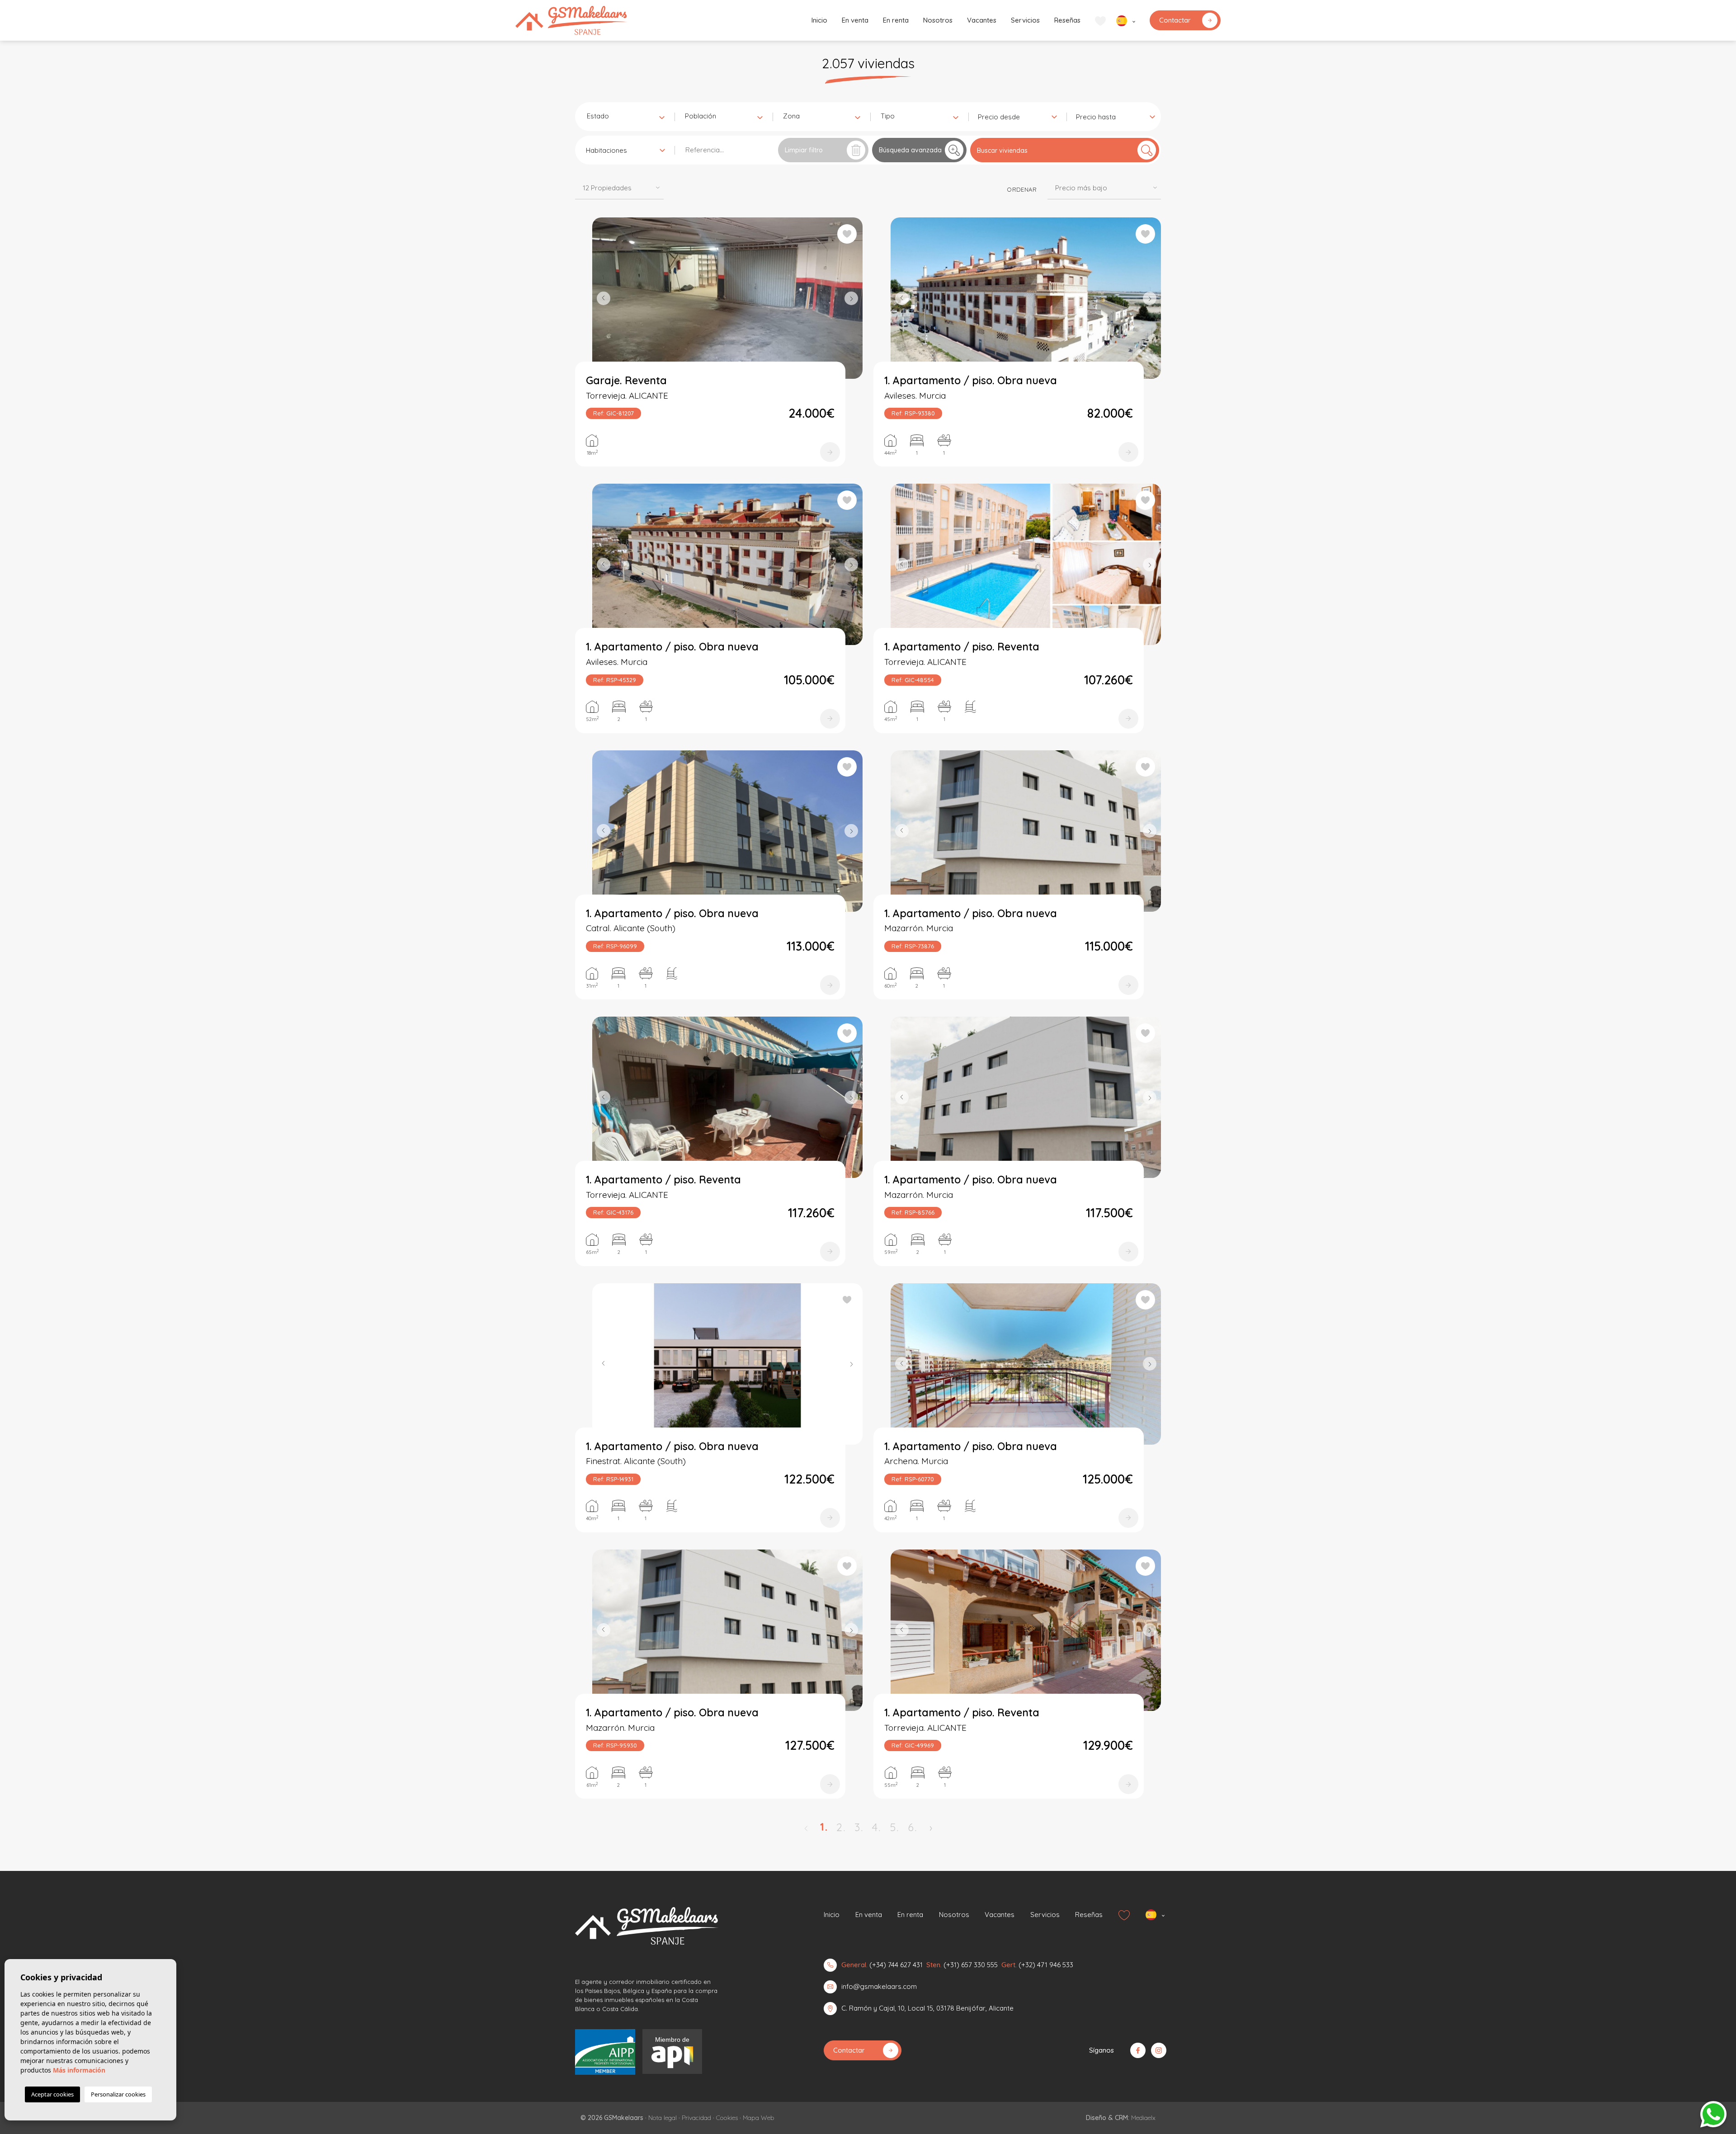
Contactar (1175, 20)
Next (854, 298)
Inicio (819, 20)
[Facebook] (1138, 2050)
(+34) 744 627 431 (896, 1965)
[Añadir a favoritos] (847, 234)
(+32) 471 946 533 (1046, 1965)
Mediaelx (1143, 2118)
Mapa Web (759, 2118)
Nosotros (938, 20)
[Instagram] (1159, 2050)
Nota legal (663, 2118)
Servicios (1025, 20)
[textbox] (627, 116)
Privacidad (696, 2118)
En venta (855, 20)
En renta (896, 20)
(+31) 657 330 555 (971, 1965)
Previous (601, 298)
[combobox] (625, 116)
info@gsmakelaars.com (879, 1986)
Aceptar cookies (52, 2094)
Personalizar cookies (118, 2094)
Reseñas (1067, 20)
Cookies (727, 2118)
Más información (79, 2070)
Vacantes (982, 20)
